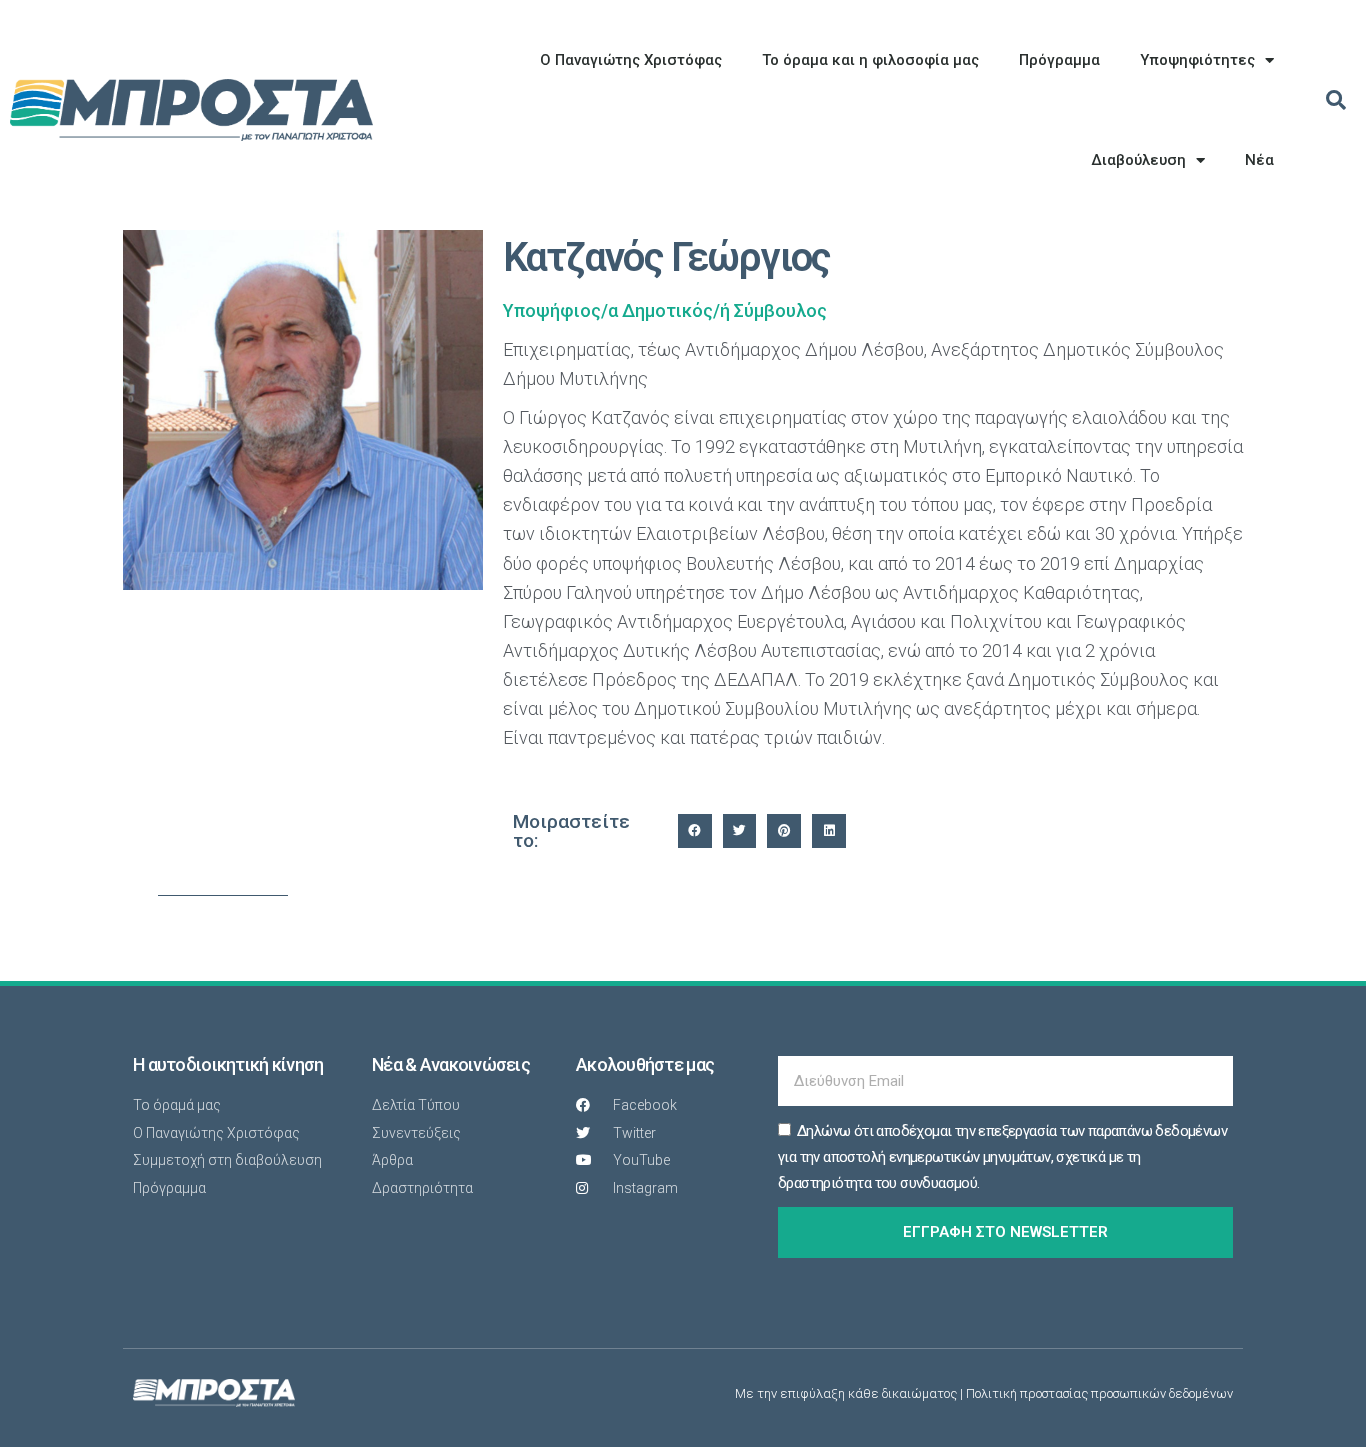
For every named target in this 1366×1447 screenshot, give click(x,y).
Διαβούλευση (1138, 160)
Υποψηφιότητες (1197, 60)
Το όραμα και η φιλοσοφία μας (870, 60)
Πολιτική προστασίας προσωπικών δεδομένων (1099, 1393)
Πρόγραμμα (1059, 60)
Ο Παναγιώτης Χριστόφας (631, 60)
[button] (1336, 100)
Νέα (1259, 160)
